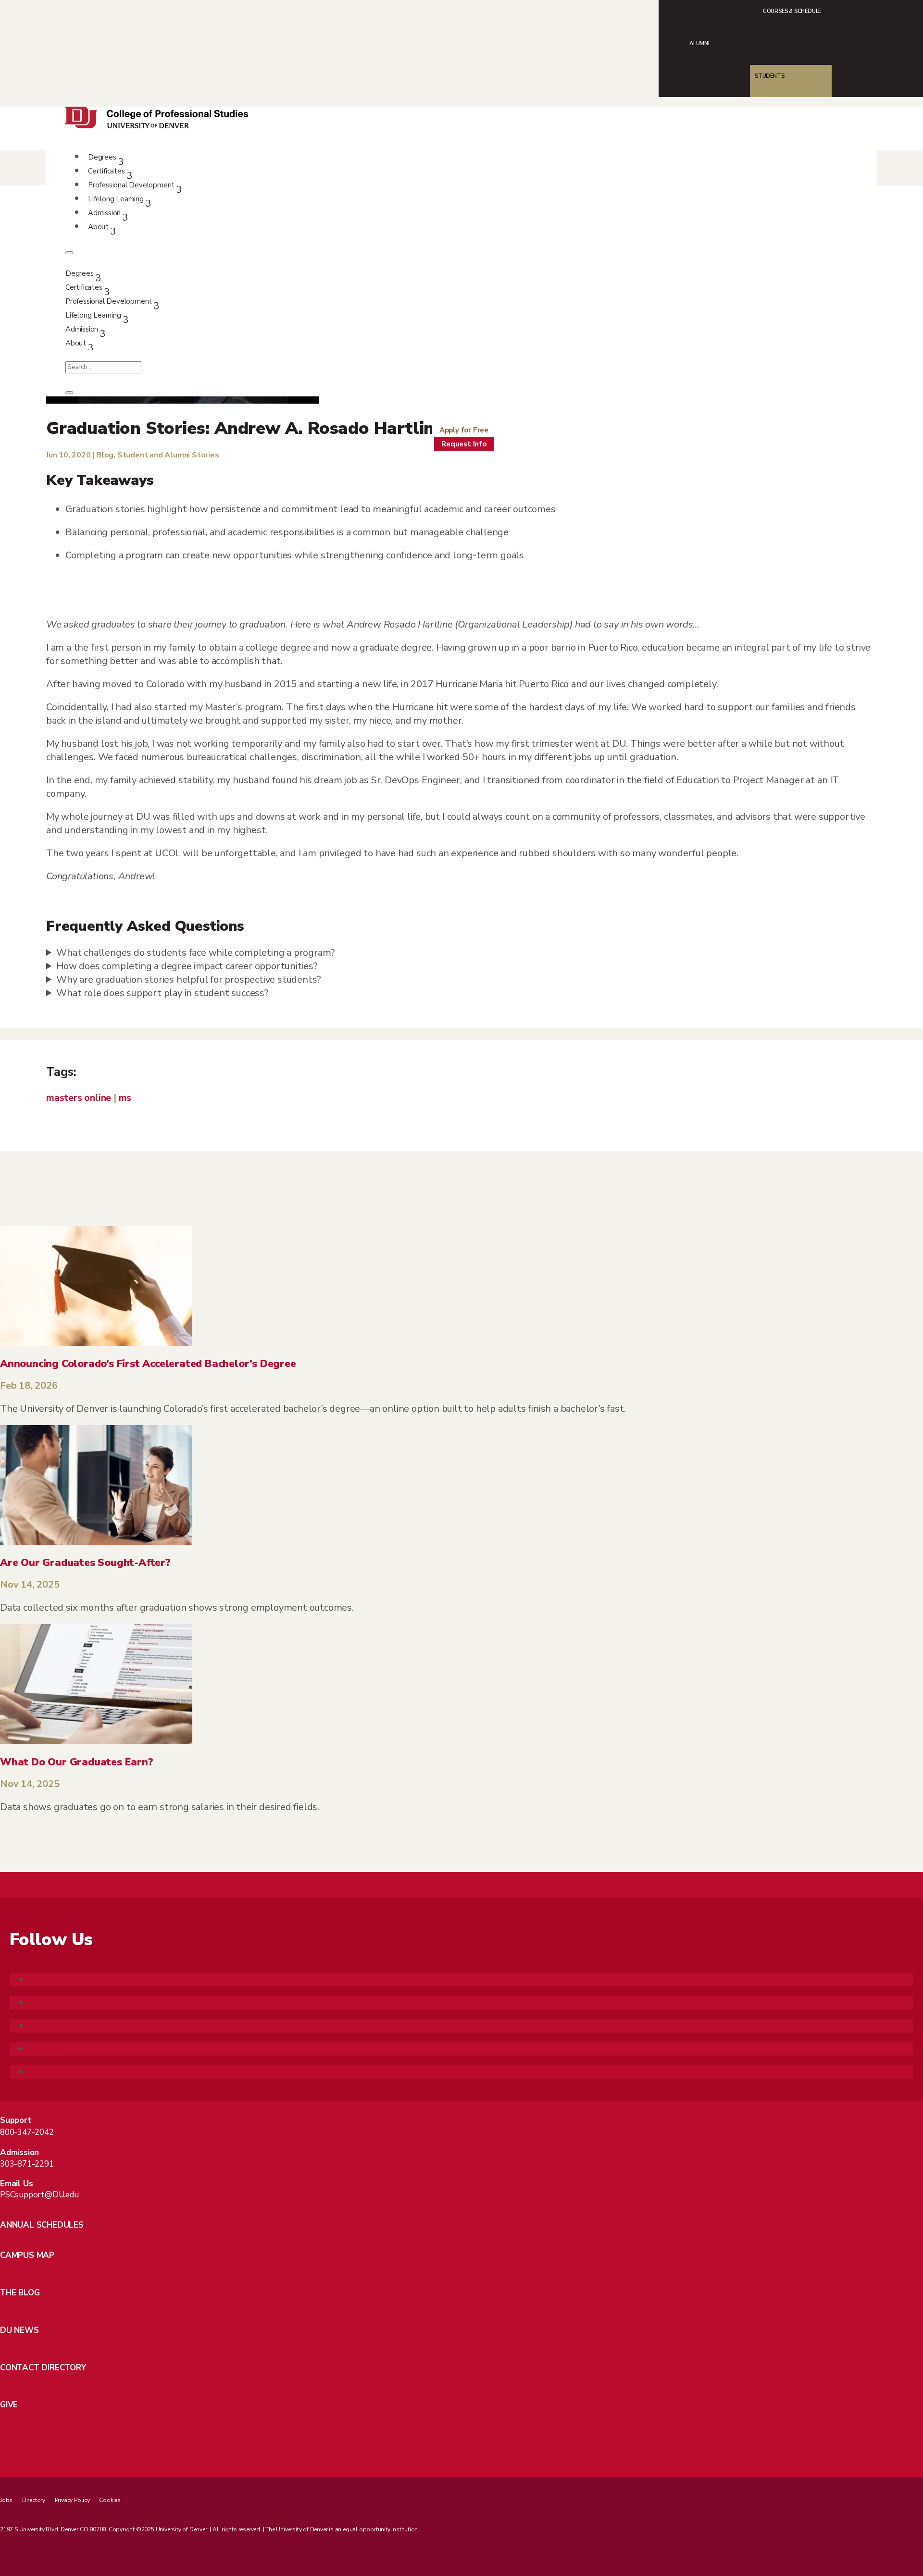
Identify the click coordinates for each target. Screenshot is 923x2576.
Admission (104, 213)
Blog (105, 455)
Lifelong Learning (116, 199)
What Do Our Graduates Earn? (77, 1762)
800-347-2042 (27, 2132)
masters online (79, 1098)
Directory (34, 2500)
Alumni (699, 43)
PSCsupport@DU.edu (39, 2195)
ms (125, 1098)
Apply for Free (464, 430)
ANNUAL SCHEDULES (42, 2225)
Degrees (102, 157)
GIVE (9, 2405)
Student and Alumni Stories (168, 455)
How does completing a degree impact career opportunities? (187, 966)
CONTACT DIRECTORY (43, 2368)
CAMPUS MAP (27, 2255)
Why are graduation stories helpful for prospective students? (189, 980)
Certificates (106, 171)
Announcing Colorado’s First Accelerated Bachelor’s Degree (148, 1364)
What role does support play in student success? (162, 993)
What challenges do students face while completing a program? (196, 953)
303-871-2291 (27, 2164)
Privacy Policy (72, 2500)
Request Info (464, 444)
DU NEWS (19, 2330)
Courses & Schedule (792, 11)
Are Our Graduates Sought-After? (85, 1563)
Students (769, 76)
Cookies (110, 2500)
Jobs (6, 2500)
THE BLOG (20, 2293)
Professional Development (131, 185)
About (98, 227)
